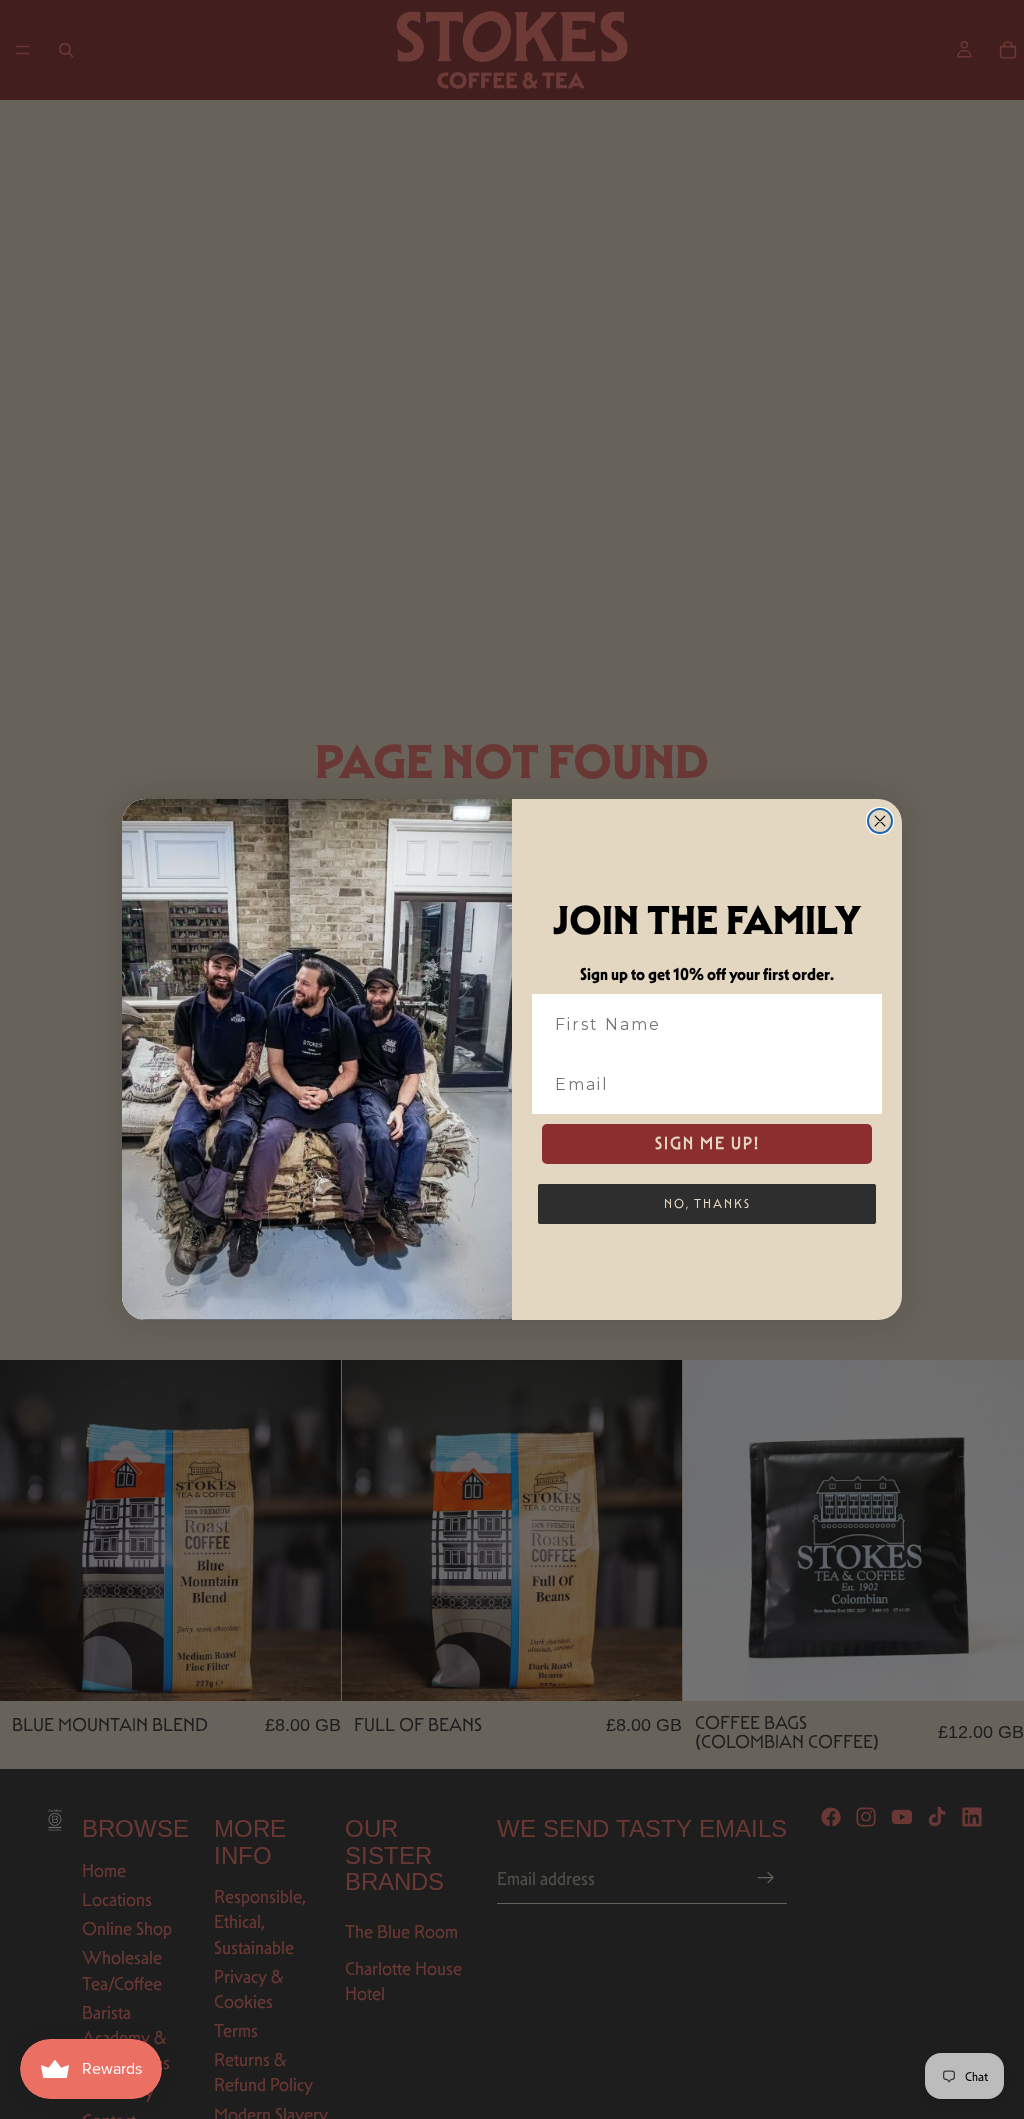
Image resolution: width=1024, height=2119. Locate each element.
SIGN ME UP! (707, 1143)
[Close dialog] (880, 821)
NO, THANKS (707, 1203)
